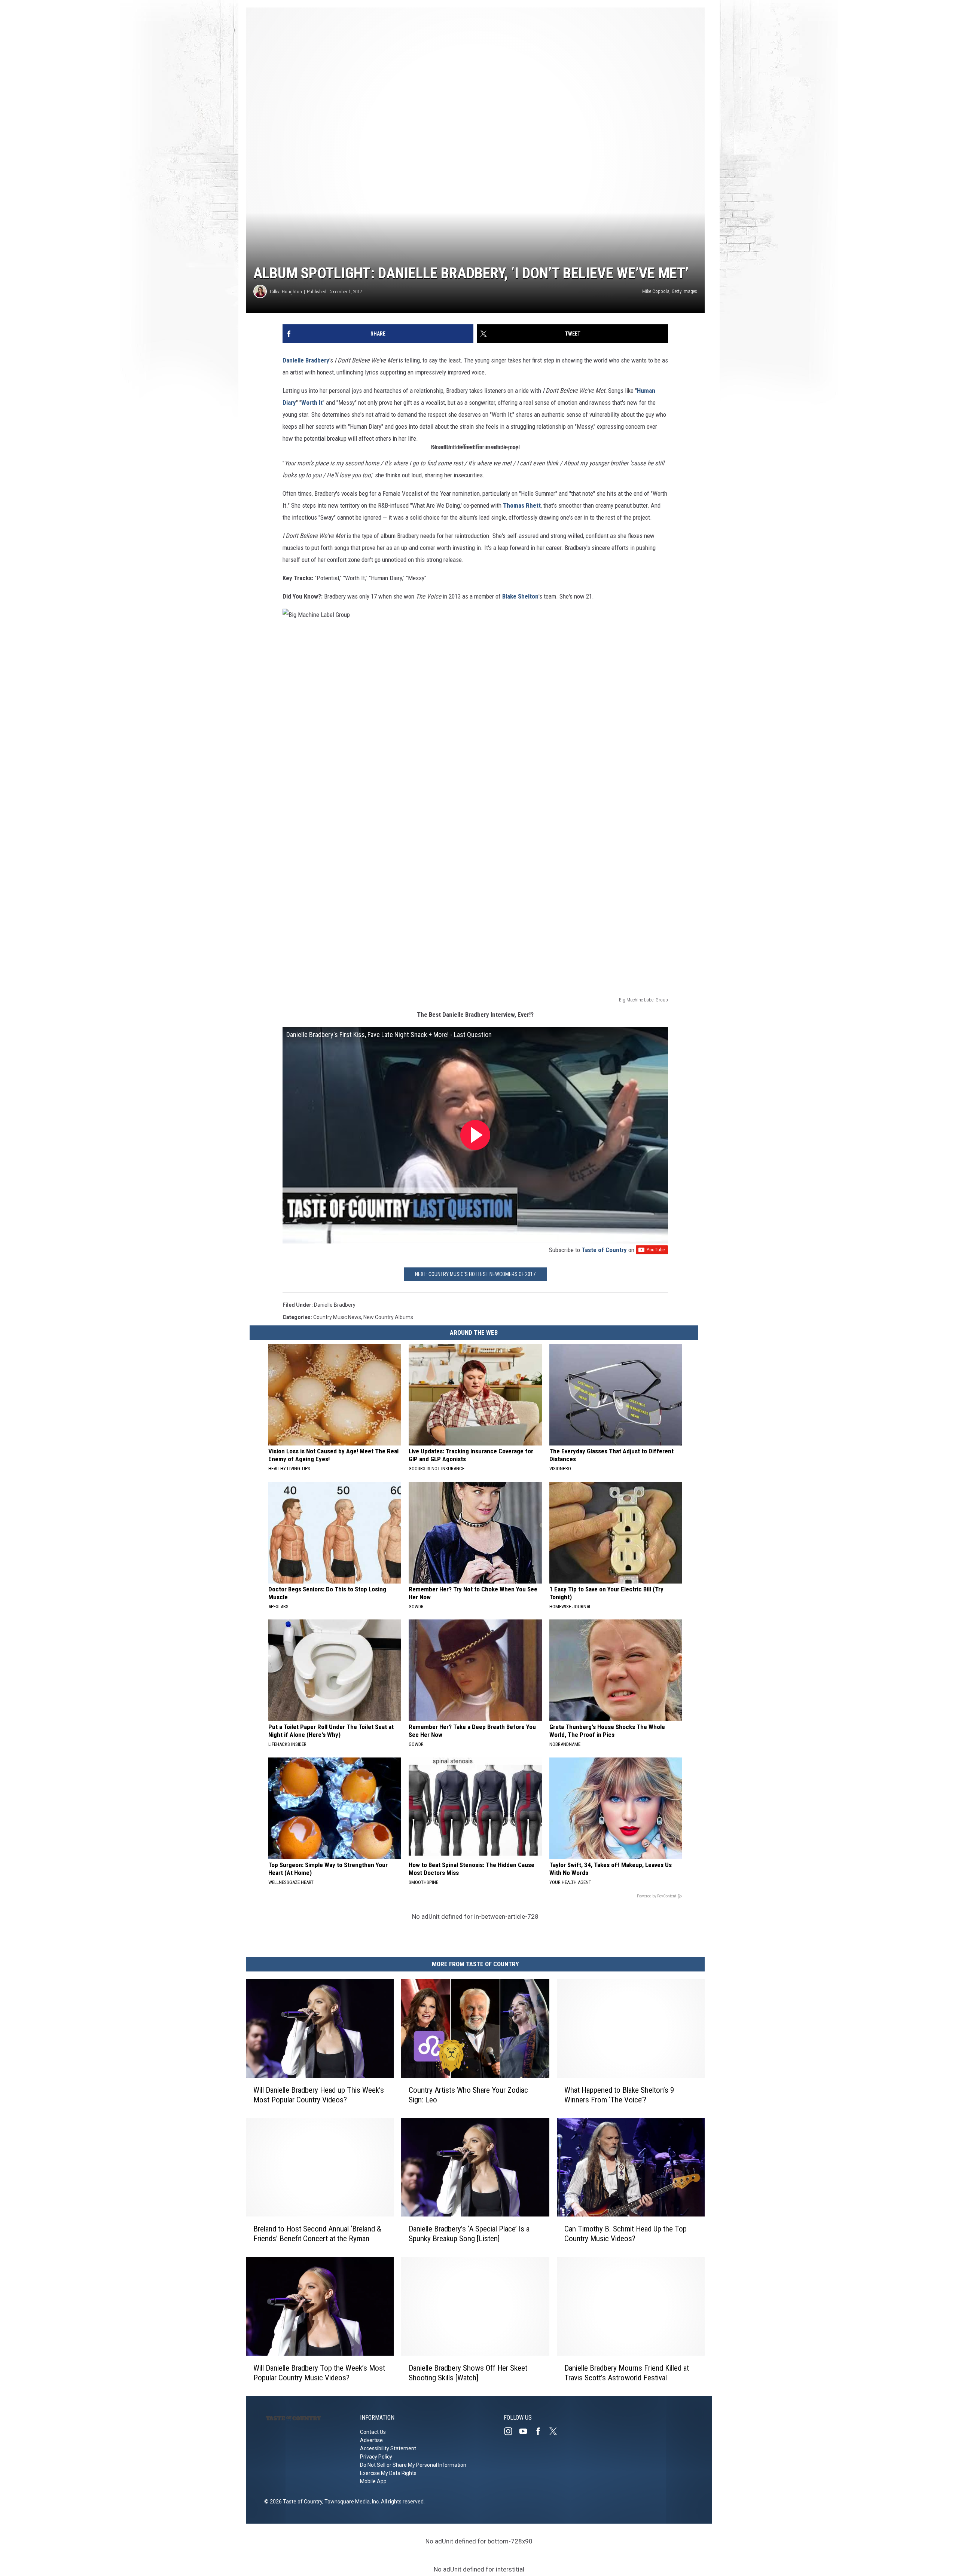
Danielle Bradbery (306, 360)
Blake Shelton (520, 596)
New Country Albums (388, 1317)
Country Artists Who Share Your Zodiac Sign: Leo (468, 2095)
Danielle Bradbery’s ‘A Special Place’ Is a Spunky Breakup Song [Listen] (469, 2234)
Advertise (371, 2440)
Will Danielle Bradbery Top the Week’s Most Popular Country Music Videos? (319, 2373)
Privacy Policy (376, 2457)
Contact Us (373, 2432)
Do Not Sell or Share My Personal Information (413, 2465)
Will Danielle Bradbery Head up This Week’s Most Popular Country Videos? (319, 2095)
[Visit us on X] (556, 2431)
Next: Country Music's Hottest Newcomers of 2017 (475, 1274)
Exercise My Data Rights (388, 2473)
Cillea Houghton (286, 292)
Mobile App (373, 2481)
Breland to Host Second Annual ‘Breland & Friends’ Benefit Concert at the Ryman (317, 2234)
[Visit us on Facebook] (541, 2431)
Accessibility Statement (388, 2448)
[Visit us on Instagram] (511, 2431)
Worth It (312, 403)
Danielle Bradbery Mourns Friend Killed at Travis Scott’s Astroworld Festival (627, 2373)
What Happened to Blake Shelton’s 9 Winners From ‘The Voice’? (619, 2095)
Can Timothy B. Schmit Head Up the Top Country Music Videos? (626, 2234)
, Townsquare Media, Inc (350, 2502)
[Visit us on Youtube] (526, 2431)
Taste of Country (604, 1250)
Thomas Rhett (522, 505)
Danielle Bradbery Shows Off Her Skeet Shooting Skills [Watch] (468, 2373)
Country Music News (337, 1317)
